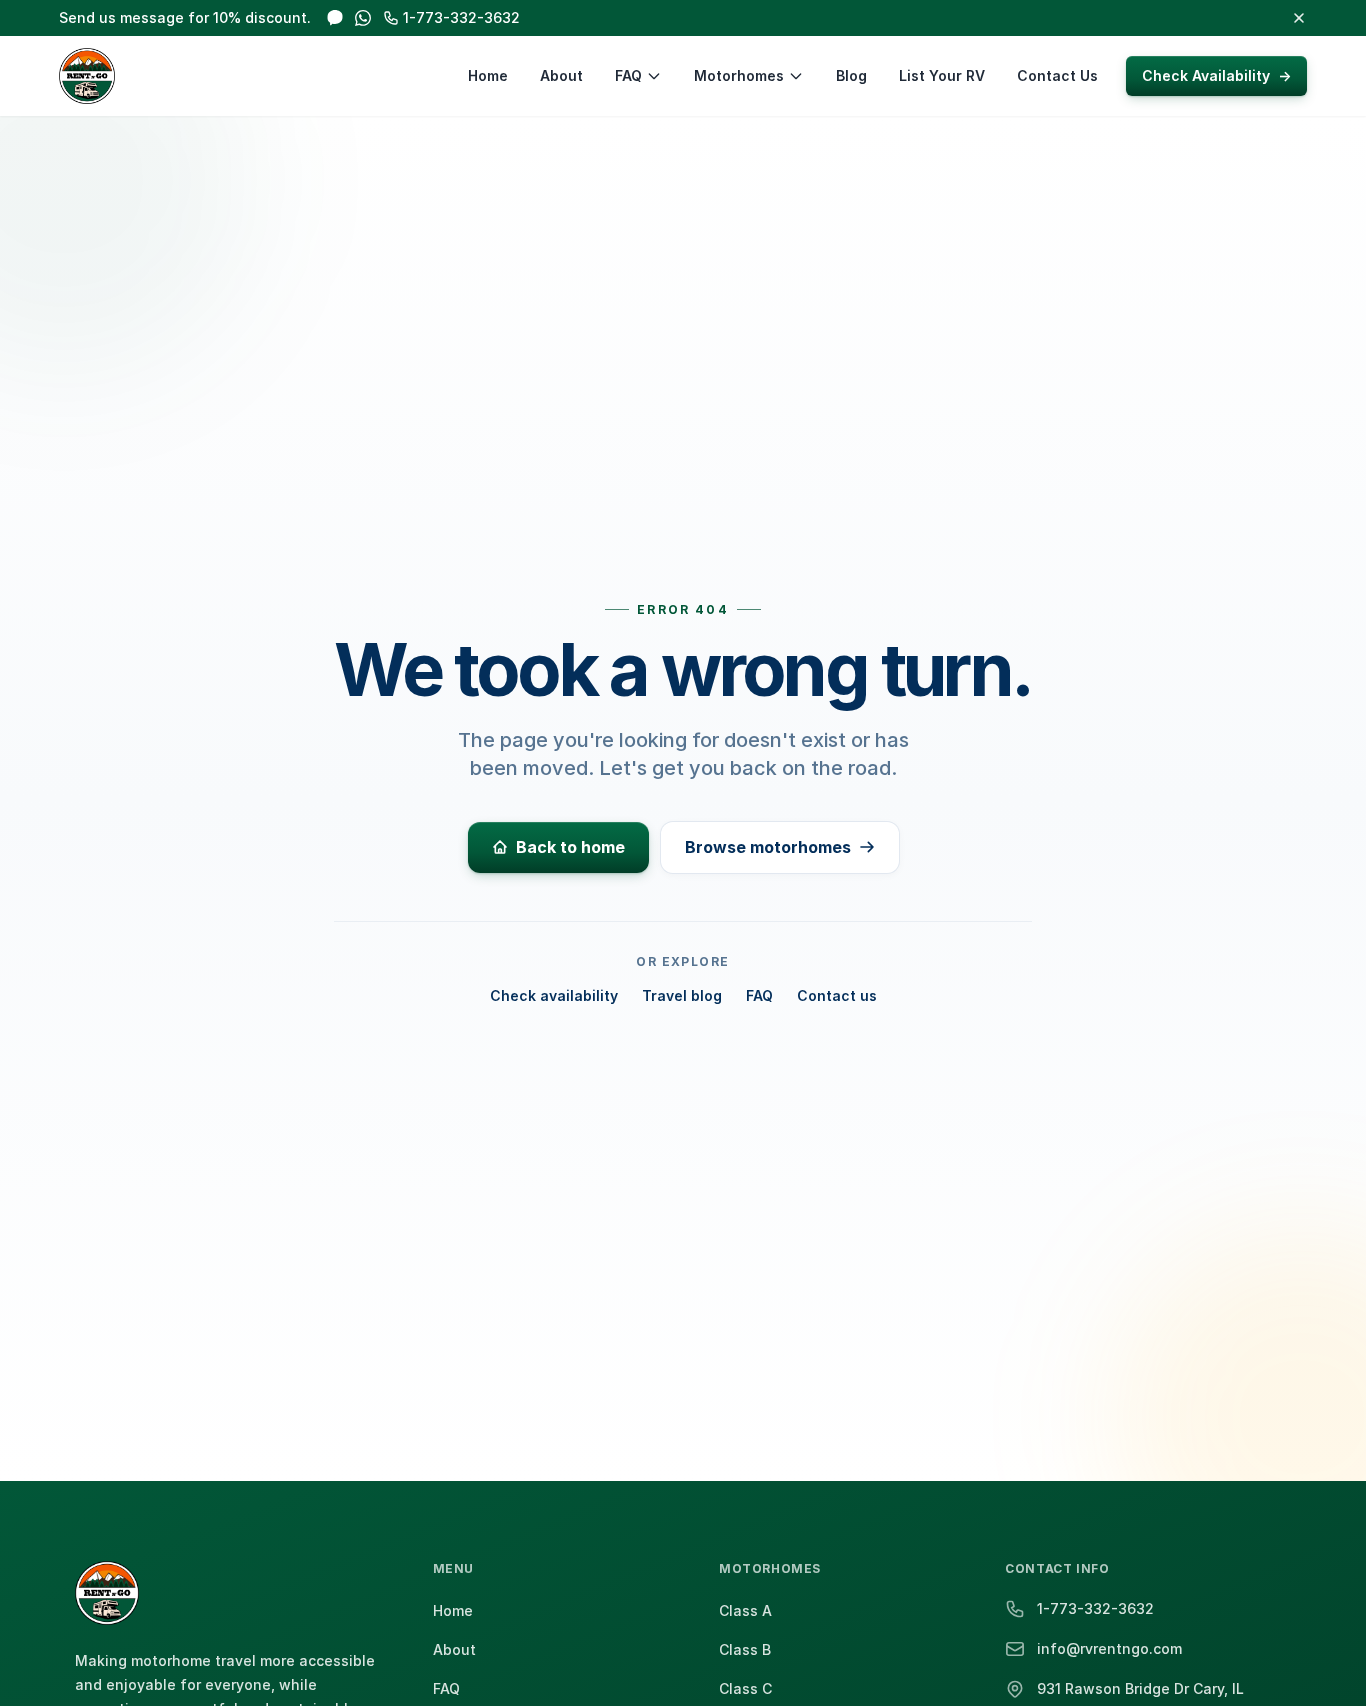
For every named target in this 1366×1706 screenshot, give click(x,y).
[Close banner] (1299, 18)
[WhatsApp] (363, 18)
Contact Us (1057, 75)
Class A (745, 1610)
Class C (745, 1688)
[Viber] (335, 18)
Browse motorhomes (768, 847)
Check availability (554, 995)
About (561, 75)
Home (488, 75)
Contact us (837, 995)
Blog (851, 75)
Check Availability (1216, 75)
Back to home (570, 847)
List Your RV (942, 75)
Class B (745, 1649)
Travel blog (682, 995)
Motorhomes (739, 75)
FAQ (628, 75)
